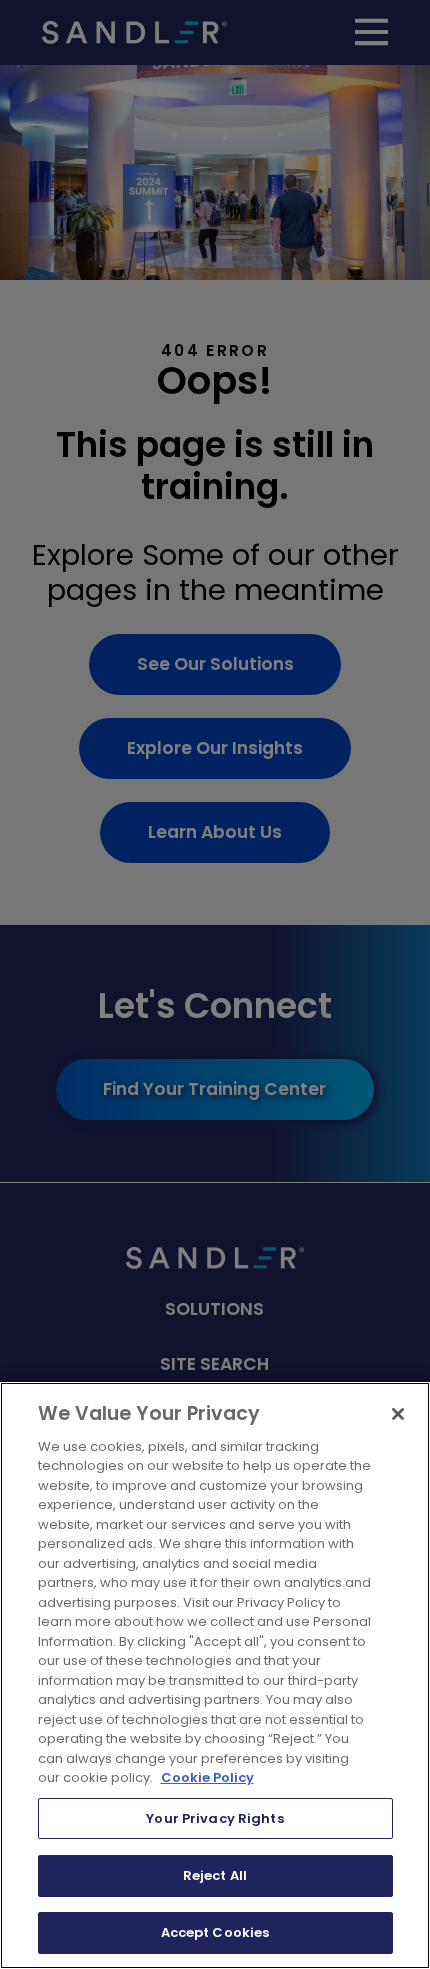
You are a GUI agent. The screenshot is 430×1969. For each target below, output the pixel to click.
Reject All (215, 1875)
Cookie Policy (207, 1777)
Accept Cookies (215, 1932)
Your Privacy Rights (214, 1818)
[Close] (398, 1414)
